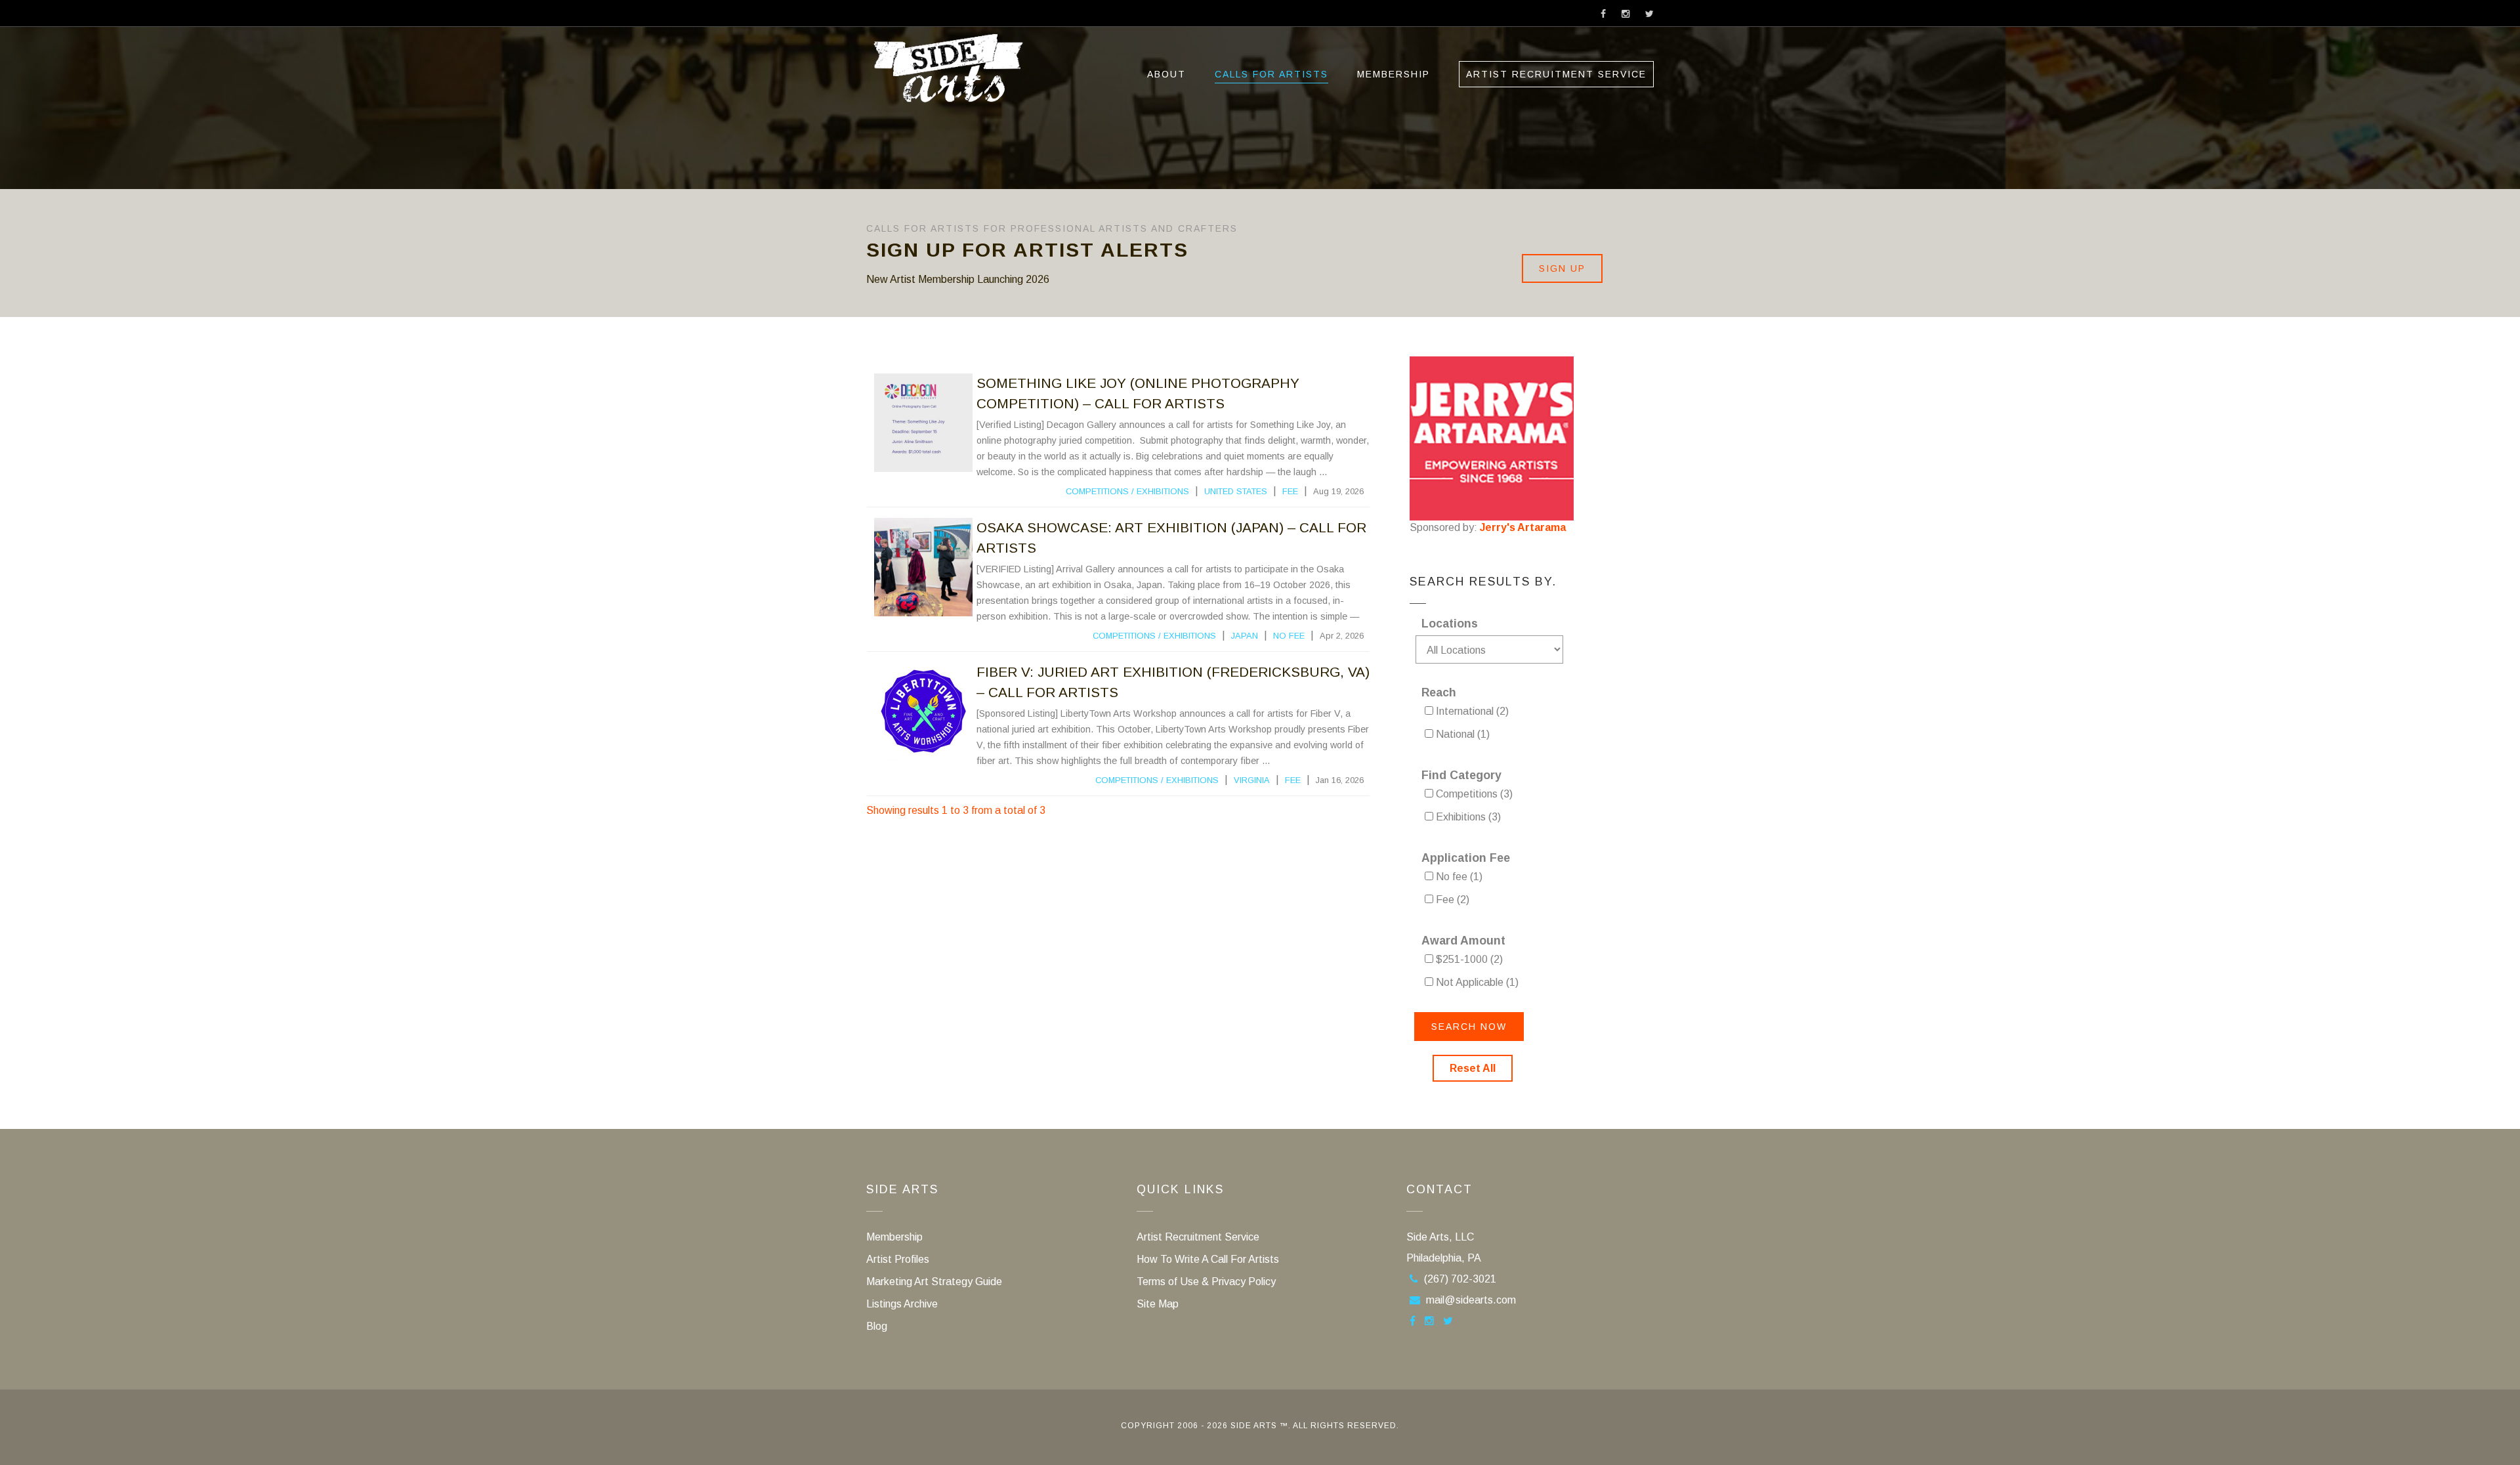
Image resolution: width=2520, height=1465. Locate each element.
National (1461, 734)
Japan (1245, 636)
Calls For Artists (1271, 74)
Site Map (1158, 1304)
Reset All (1473, 1068)
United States (1236, 491)
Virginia (1252, 780)
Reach (1439, 692)
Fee (1290, 491)
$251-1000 (1468, 959)
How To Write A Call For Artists (1208, 1259)
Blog (877, 1326)
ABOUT (1166, 74)
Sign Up (1562, 268)
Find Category (1461, 775)
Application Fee (1466, 858)
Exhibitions (1163, 491)
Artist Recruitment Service (1556, 74)
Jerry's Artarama (1523, 527)
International (1471, 711)
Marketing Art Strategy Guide (934, 1282)
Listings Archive (902, 1304)
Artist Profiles (898, 1259)
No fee (1289, 636)
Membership (1394, 74)
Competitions (1097, 491)
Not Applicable (1476, 982)
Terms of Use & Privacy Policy (1206, 1282)
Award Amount (1463, 941)
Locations (1450, 624)
